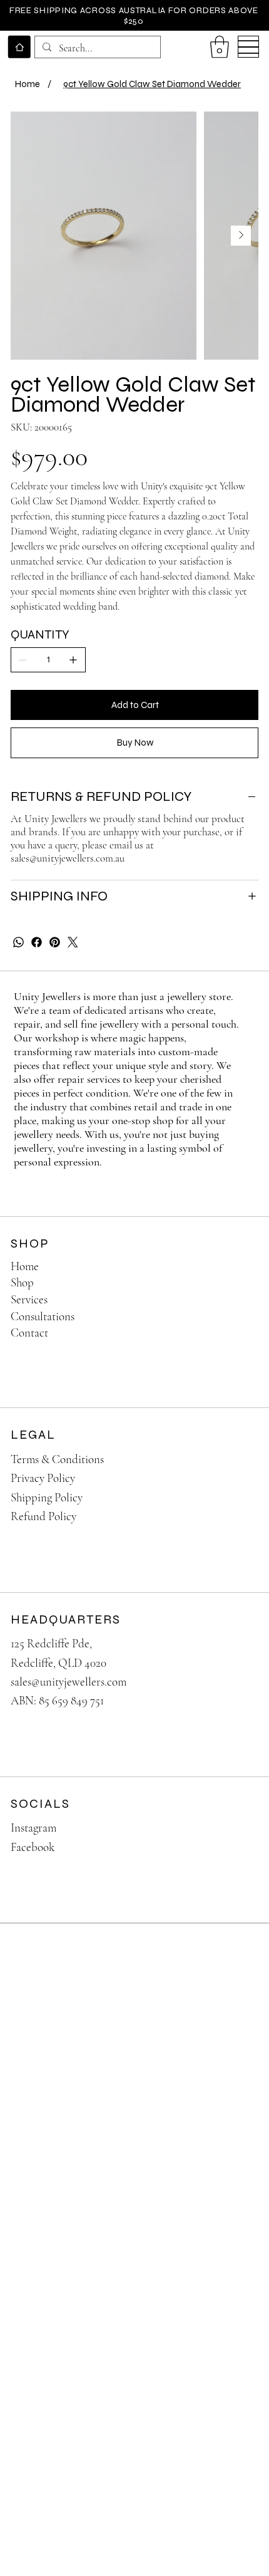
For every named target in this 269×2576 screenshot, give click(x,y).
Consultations (43, 1316)
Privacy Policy (43, 1478)
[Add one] (73, 660)
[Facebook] (37, 942)
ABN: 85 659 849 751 (57, 1700)
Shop (22, 1282)
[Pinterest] (55, 942)
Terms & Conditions (57, 1459)
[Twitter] (73, 942)
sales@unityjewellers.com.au (68, 858)
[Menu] (249, 47)
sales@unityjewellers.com (69, 1682)
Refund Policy (43, 1516)
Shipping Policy (47, 1497)
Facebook (33, 1847)
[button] (220, 47)
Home (25, 1266)
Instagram (33, 1828)
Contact (29, 1332)
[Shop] (236, 1283)
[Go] (19, 47)
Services (29, 1299)
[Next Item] (241, 236)
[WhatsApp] (18, 942)
